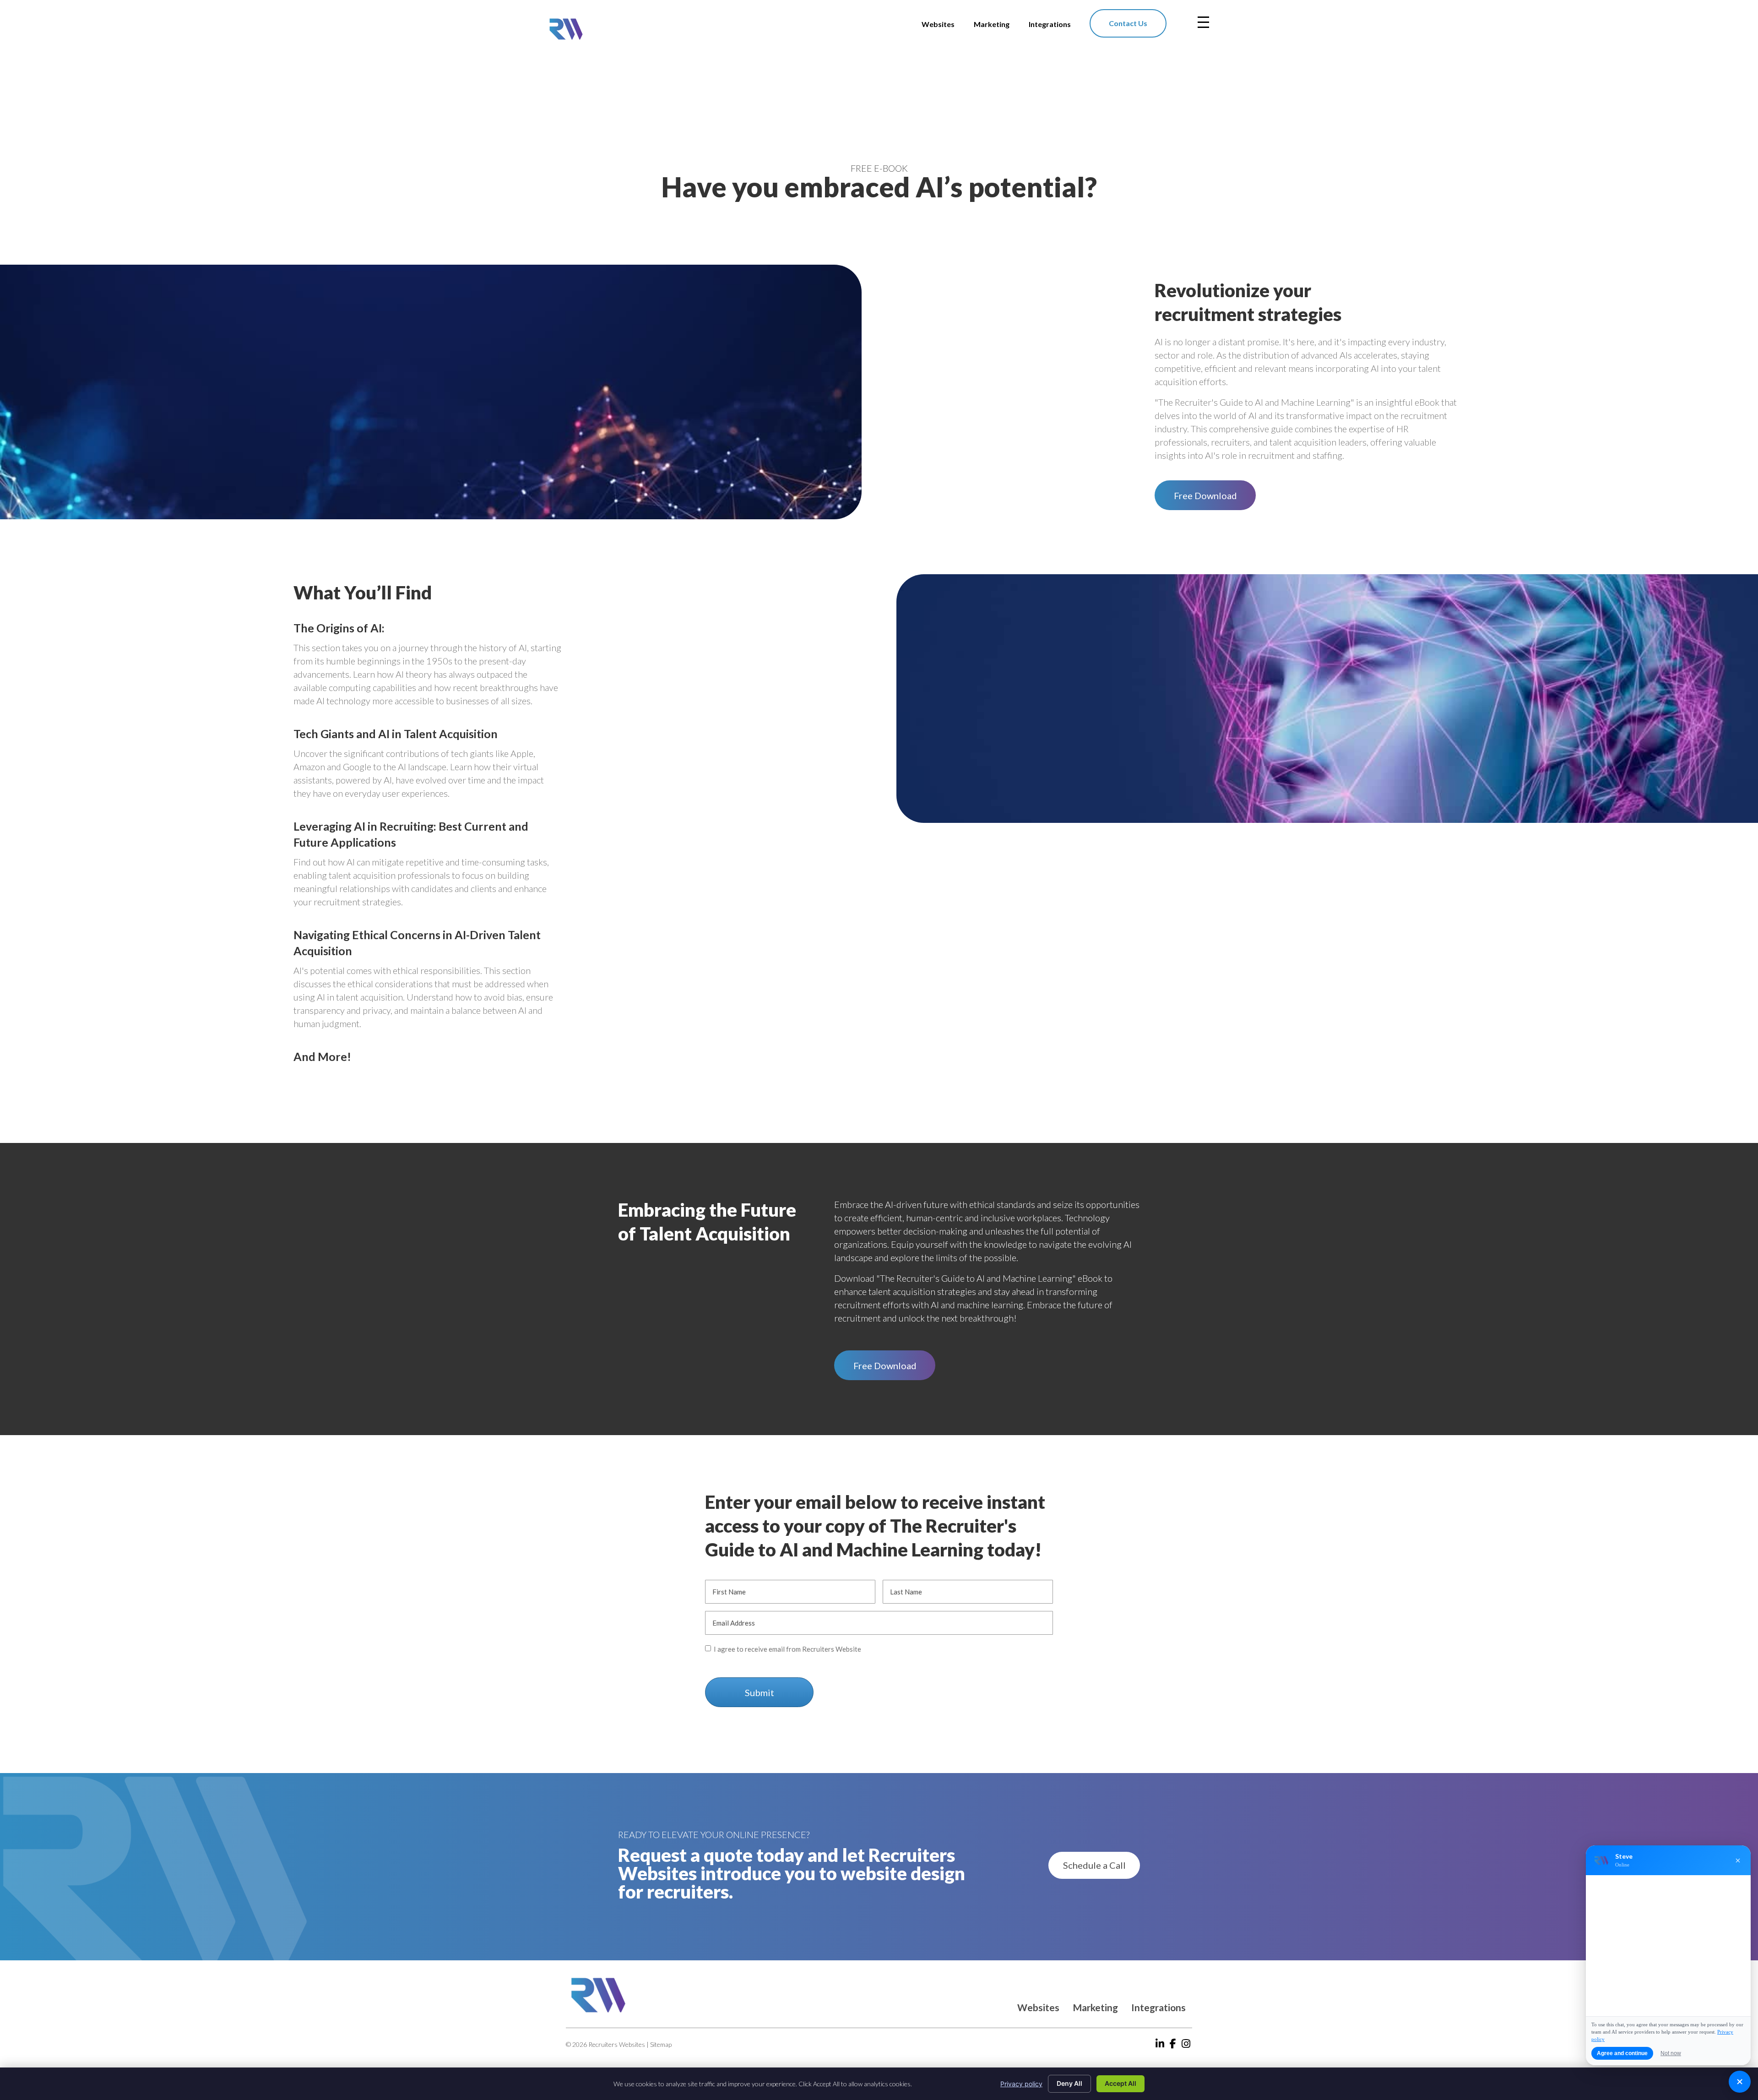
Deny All (1069, 2083)
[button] (1205, 495)
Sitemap (661, 2044)
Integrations (1158, 2007)
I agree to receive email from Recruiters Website (787, 1649)
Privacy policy (1021, 2084)
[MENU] (1203, 22)
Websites (1038, 2007)
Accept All (1120, 2083)
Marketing (1095, 2007)
